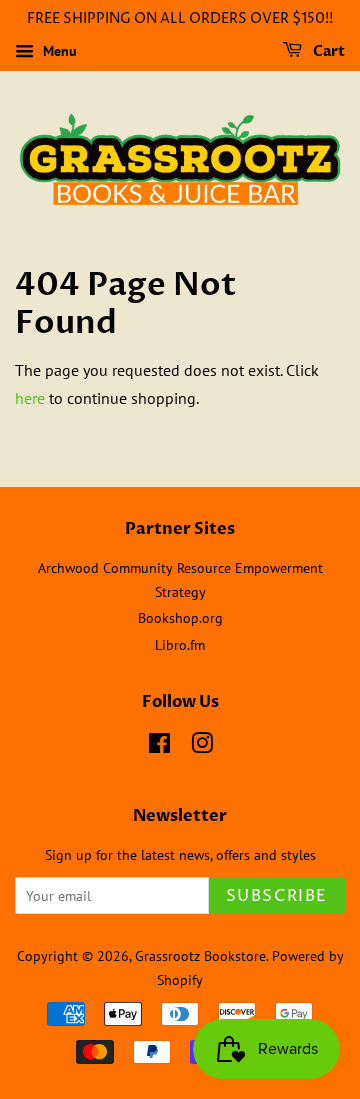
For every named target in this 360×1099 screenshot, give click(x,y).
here (30, 398)
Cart (327, 51)
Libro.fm (180, 645)
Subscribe (277, 896)
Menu (58, 51)
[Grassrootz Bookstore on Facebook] (159, 747)
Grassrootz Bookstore (200, 956)
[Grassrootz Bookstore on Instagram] (202, 747)
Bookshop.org (180, 618)
